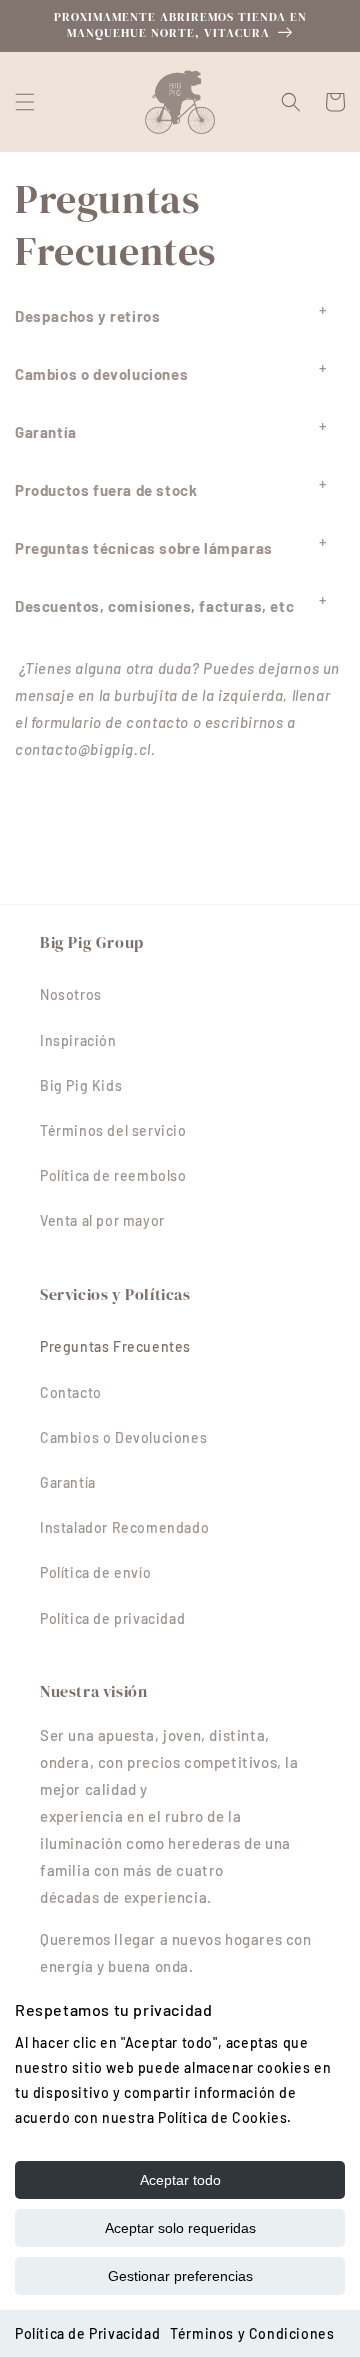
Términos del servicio (113, 1130)
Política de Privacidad (87, 2333)
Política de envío (95, 1572)
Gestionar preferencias (180, 2276)
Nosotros (71, 994)
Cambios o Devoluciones (123, 1437)
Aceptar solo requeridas (180, 2228)
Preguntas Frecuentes (115, 1346)
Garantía (68, 1482)
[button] (25, 102)
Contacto (71, 1392)
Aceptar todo (180, 2180)
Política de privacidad (112, 1618)
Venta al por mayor (102, 1220)
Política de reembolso (113, 1175)
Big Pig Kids (81, 1085)
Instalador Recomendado (124, 1527)
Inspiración (78, 1040)
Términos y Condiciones (252, 2333)
